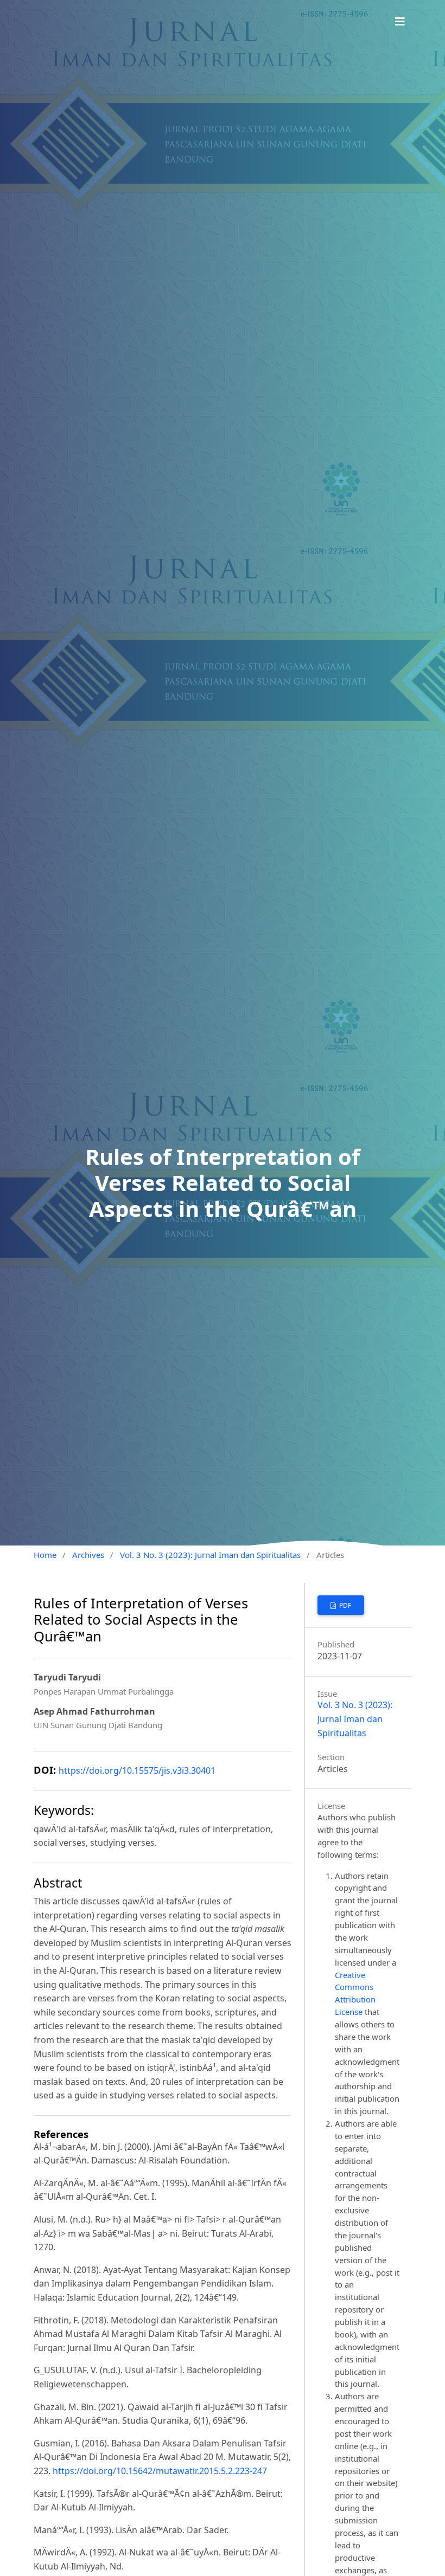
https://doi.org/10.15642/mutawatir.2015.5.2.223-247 (160, 2471)
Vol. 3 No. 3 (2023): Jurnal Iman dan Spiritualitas (210, 1555)
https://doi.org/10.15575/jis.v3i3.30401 (137, 1770)
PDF (344, 1605)
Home (45, 1555)
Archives (88, 1555)
